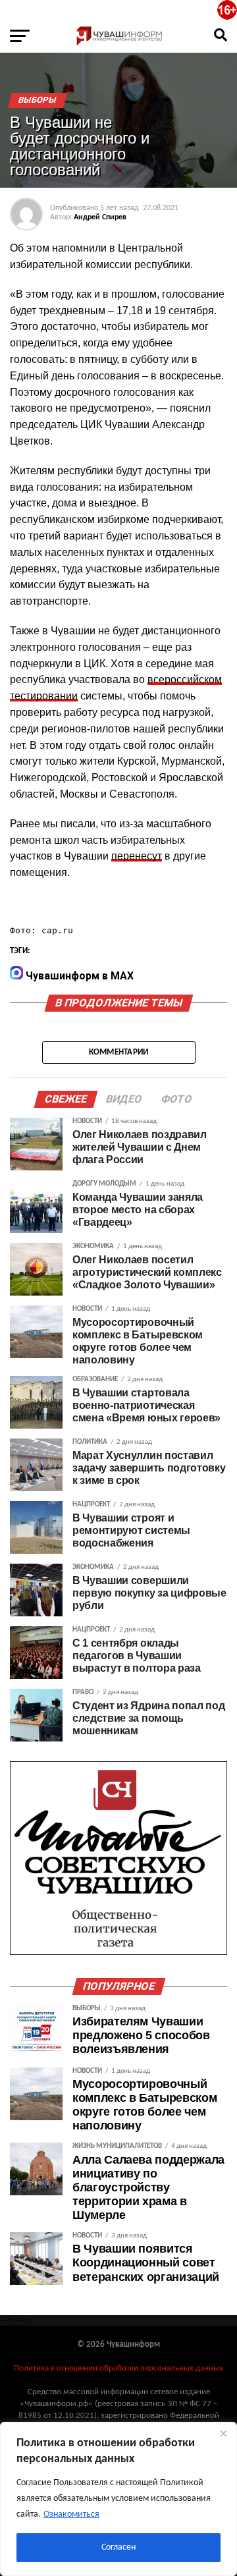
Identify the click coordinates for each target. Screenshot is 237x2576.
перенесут (137, 856)
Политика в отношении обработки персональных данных (118, 2368)
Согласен (118, 2547)
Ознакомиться (71, 2514)
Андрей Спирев (100, 217)
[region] (118, 2499)
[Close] (223, 2433)
